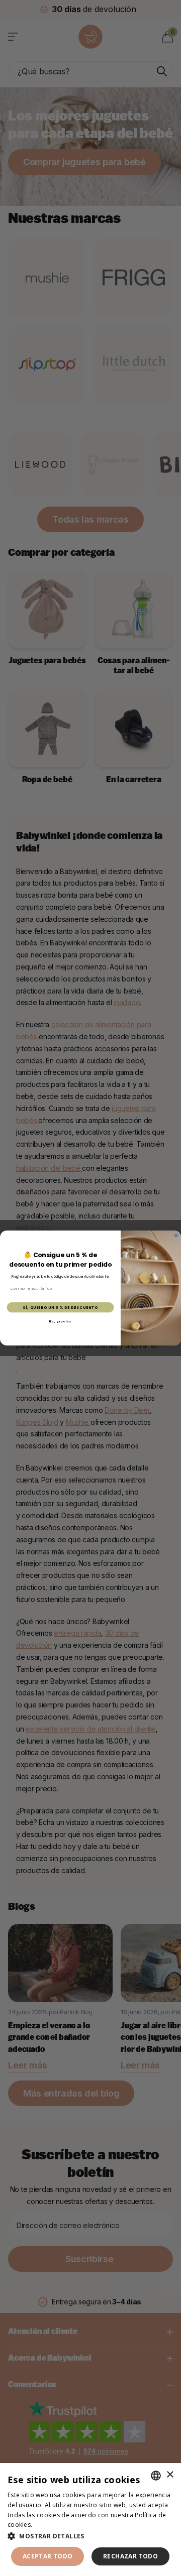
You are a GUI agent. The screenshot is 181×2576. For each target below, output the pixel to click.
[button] (90, 2536)
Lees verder (52, 2525)
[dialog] (90, 2520)
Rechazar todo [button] (130, 2556)
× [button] (170, 2475)
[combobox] (156, 2476)
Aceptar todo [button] (48, 2556)
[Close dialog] (176, 1235)
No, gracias (61, 1321)
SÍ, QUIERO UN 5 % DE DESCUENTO (60, 1307)
